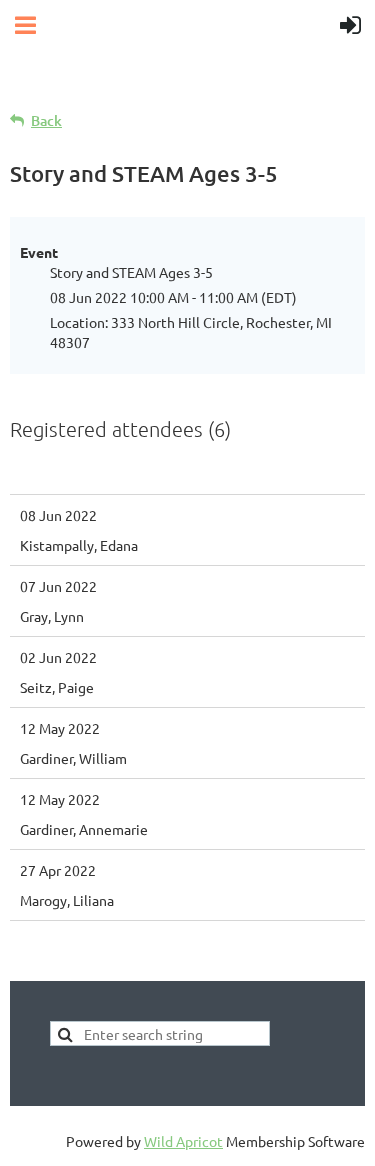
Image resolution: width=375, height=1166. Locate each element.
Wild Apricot (183, 1141)
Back (46, 120)
